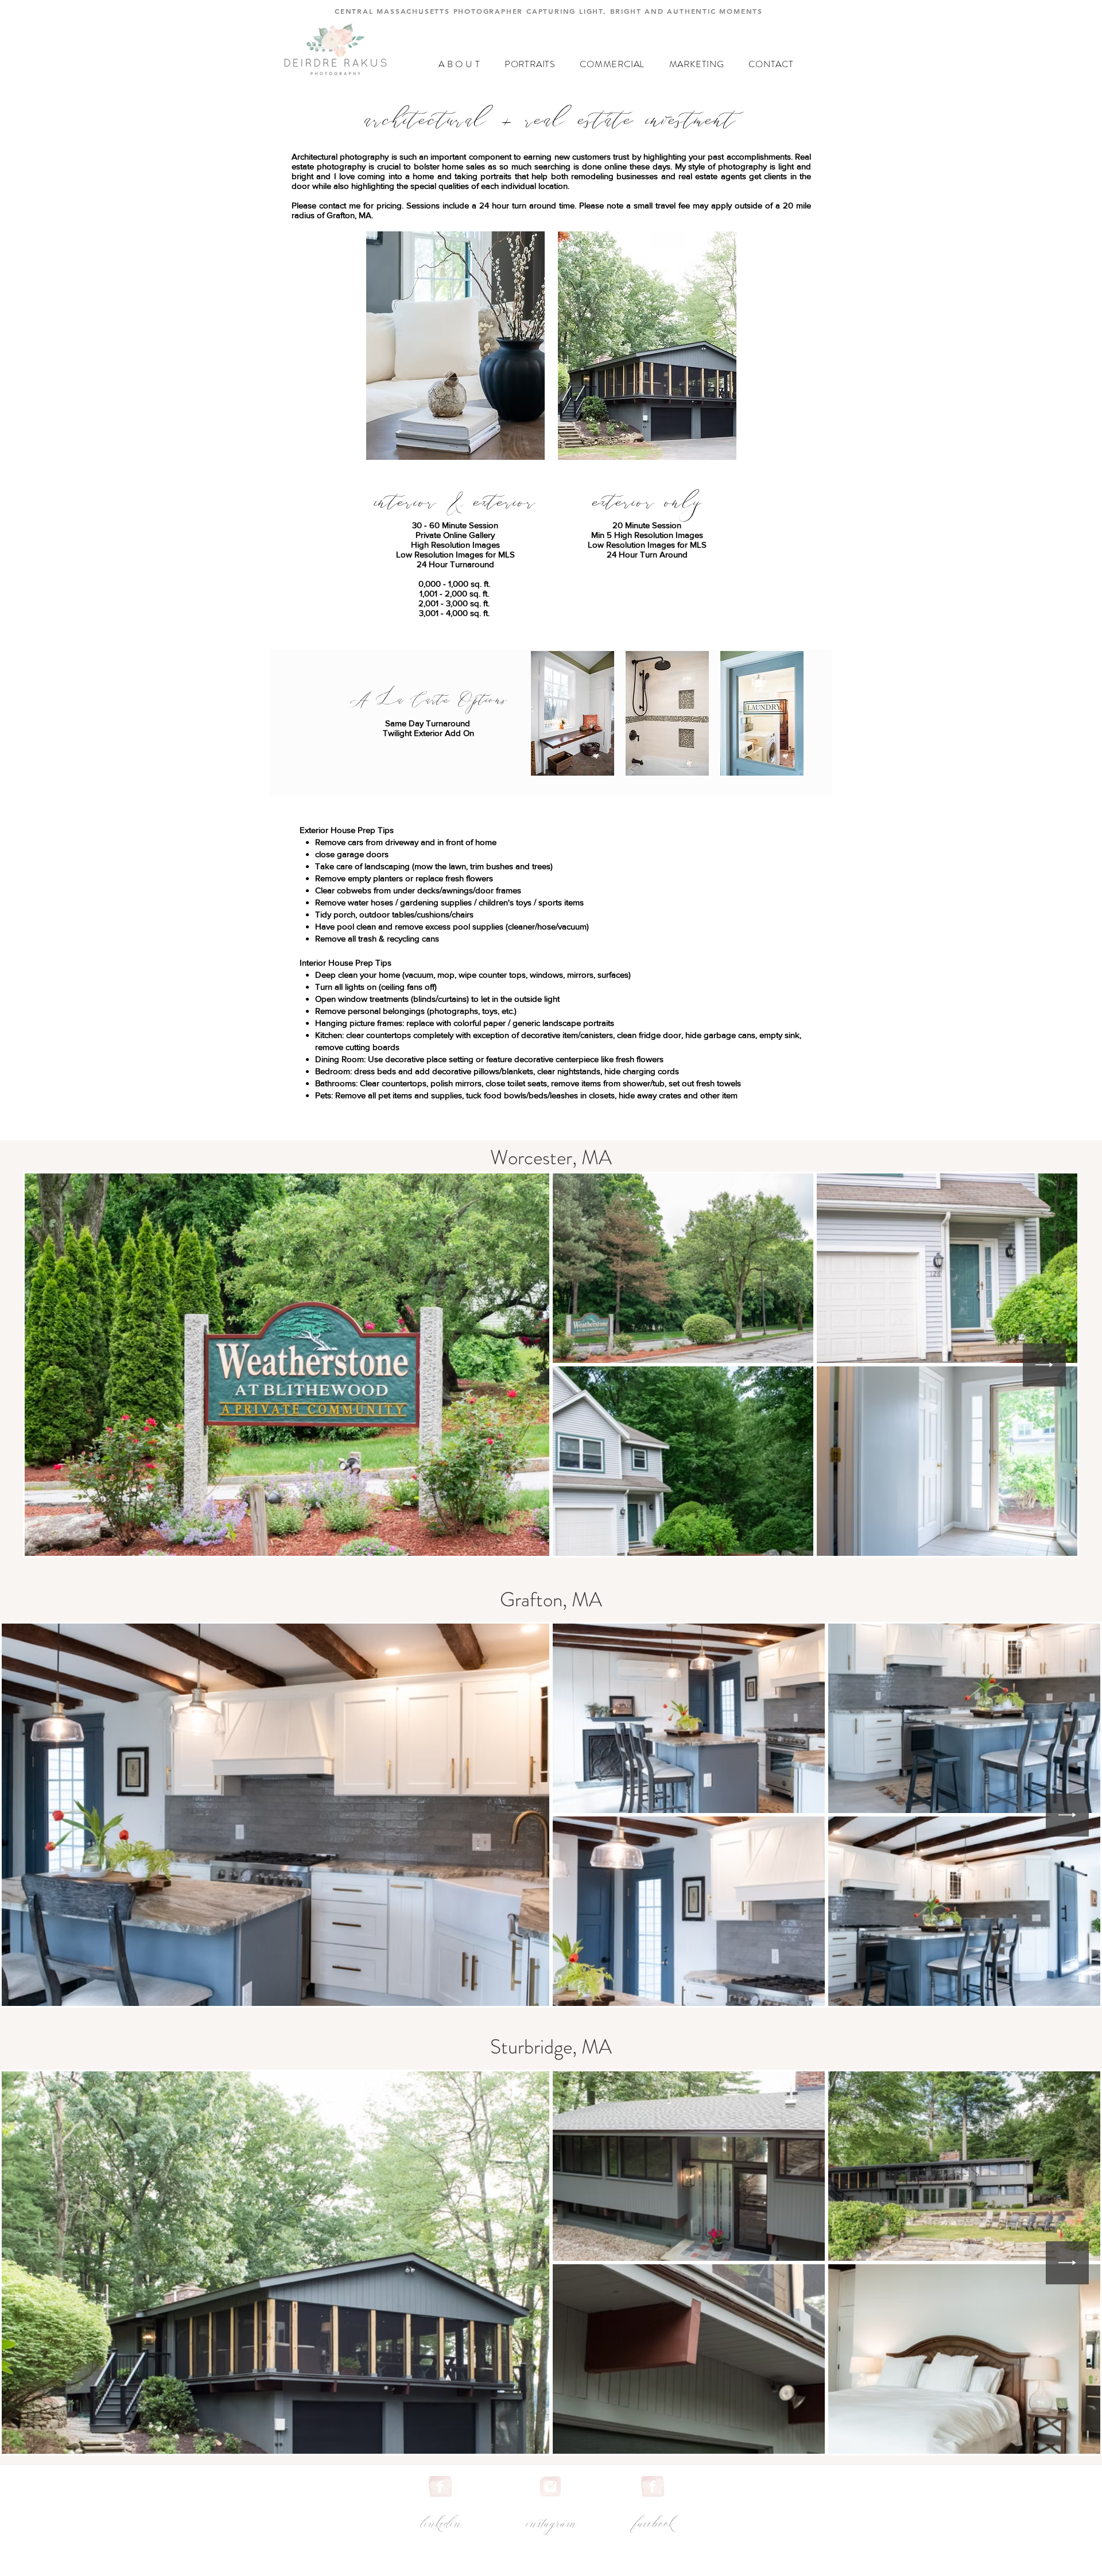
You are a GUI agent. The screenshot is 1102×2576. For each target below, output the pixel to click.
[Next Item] (1044, 1365)
